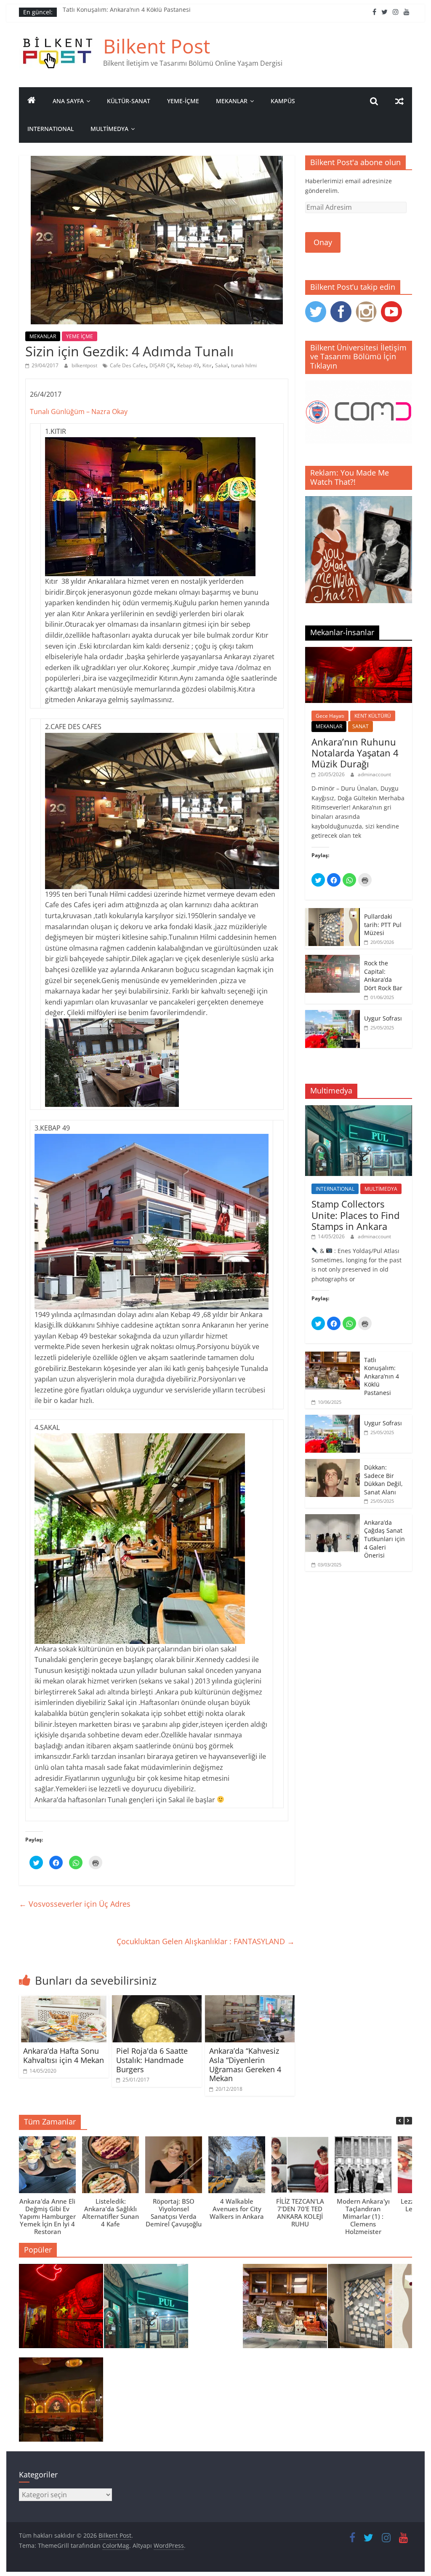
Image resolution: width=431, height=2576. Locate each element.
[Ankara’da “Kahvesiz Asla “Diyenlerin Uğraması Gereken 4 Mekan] (250, 2000)
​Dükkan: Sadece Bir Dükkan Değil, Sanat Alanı (383, 1480)
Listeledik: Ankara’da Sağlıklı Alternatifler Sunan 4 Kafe (110, 2213)
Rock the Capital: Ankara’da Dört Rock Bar (383, 975)
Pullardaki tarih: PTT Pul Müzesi (383, 925)
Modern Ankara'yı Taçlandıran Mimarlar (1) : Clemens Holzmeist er (363, 2216)
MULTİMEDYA (109, 129)
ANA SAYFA (68, 101)
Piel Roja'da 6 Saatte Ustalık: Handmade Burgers (152, 2060)
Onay (323, 242)
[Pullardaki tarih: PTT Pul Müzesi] (333, 913)
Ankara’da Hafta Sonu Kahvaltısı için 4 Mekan (64, 2055)
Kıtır (207, 365)
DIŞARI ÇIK (162, 365)
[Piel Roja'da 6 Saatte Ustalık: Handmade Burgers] (157, 2000)
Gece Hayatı (330, 716)
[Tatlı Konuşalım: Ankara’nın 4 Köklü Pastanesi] (333, 1356)
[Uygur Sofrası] (333, 1014)
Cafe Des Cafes (128, 365)
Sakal (221, 365)
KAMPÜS (283, 101)
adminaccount (374, 774)
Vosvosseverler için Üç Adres (75, 1904)
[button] (408, 2121)
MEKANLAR (232, 101)
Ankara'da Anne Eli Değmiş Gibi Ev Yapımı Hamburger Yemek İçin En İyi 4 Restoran (48, 2216)
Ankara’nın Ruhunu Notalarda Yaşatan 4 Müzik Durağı (355, 753)
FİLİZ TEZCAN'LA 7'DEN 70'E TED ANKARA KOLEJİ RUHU (300, 2213)
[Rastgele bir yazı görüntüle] (399, 101)
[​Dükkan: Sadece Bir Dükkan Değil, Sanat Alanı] (333, 1463)
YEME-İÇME (183, 101)
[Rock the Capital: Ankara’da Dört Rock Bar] (333, 959)
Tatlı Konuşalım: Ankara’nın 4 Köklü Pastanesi (127, 12)
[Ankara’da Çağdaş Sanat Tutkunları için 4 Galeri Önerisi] (333, 1519)
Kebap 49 (188, 365)
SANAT (360, 726)
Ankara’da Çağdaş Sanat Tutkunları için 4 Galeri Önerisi (384, 1539)
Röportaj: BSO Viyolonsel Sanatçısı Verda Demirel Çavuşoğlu (174, 2213)
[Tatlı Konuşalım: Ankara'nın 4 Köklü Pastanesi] (285, 2310)
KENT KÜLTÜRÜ (373, 716)
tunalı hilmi (244, 365)
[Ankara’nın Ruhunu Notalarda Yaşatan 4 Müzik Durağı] (359, 651)
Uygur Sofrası (383, 1018)
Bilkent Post (157, 46)
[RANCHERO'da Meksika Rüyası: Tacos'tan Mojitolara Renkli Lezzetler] (61, 2403)
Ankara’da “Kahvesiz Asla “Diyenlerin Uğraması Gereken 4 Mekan (245, 2064)
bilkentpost (85, 365)
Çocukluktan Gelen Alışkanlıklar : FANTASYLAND (206, 1941)
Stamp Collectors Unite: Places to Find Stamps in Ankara (355, 1215)
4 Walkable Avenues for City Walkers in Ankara (237, 2209)
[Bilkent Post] (32, 101)
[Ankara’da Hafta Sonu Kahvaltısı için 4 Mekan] (64, 2000)
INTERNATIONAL (51, 129)
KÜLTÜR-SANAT (129, 101)
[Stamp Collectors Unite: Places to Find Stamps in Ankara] (359, 1110)
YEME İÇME (80, 336)
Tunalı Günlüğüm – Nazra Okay (80, 412)
